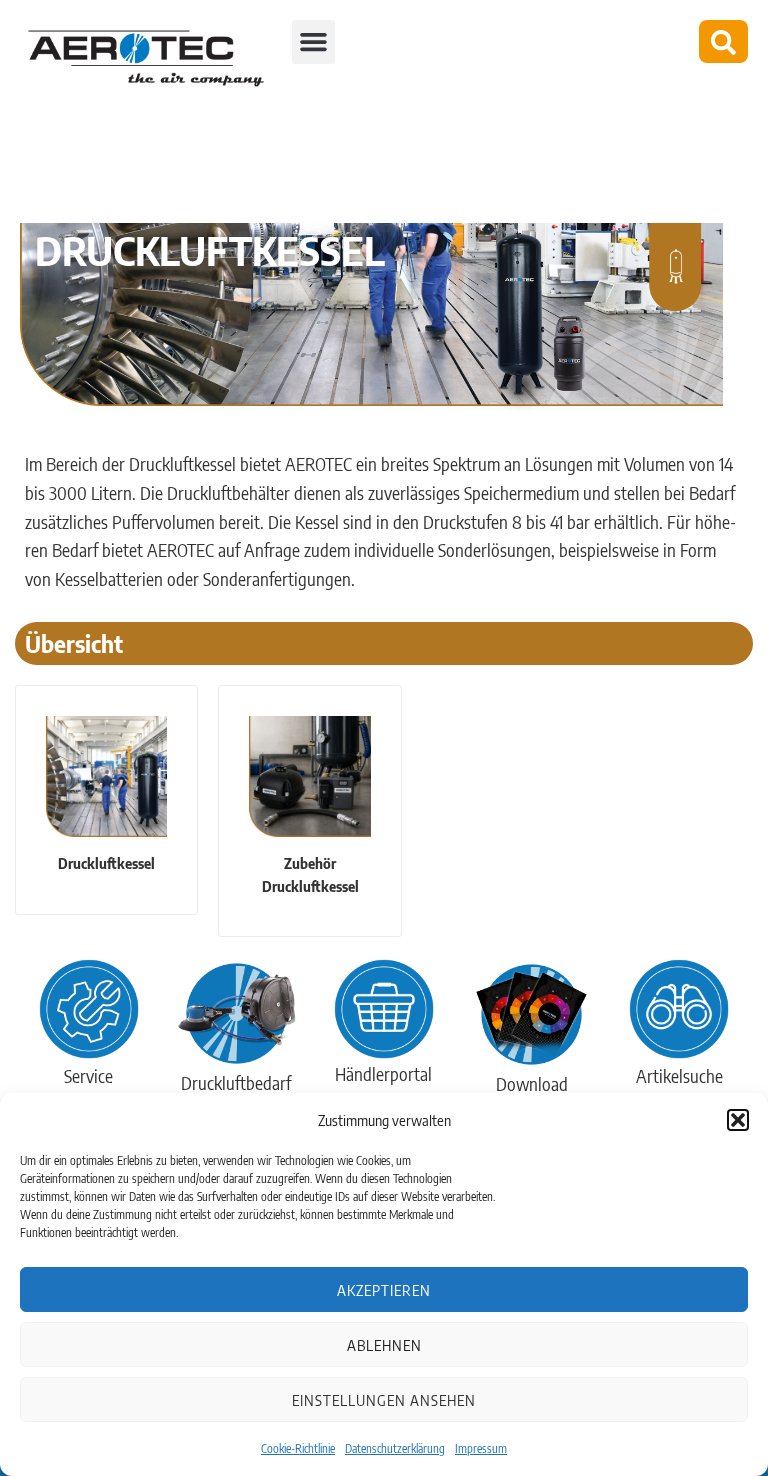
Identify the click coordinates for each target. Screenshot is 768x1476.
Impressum (481, 1448)
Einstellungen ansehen (384, 1400)
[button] (738, 1120)
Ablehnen (384, 1345)
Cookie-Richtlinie (298, 1448)
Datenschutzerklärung (395, 1448)
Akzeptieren (384, 1290)
